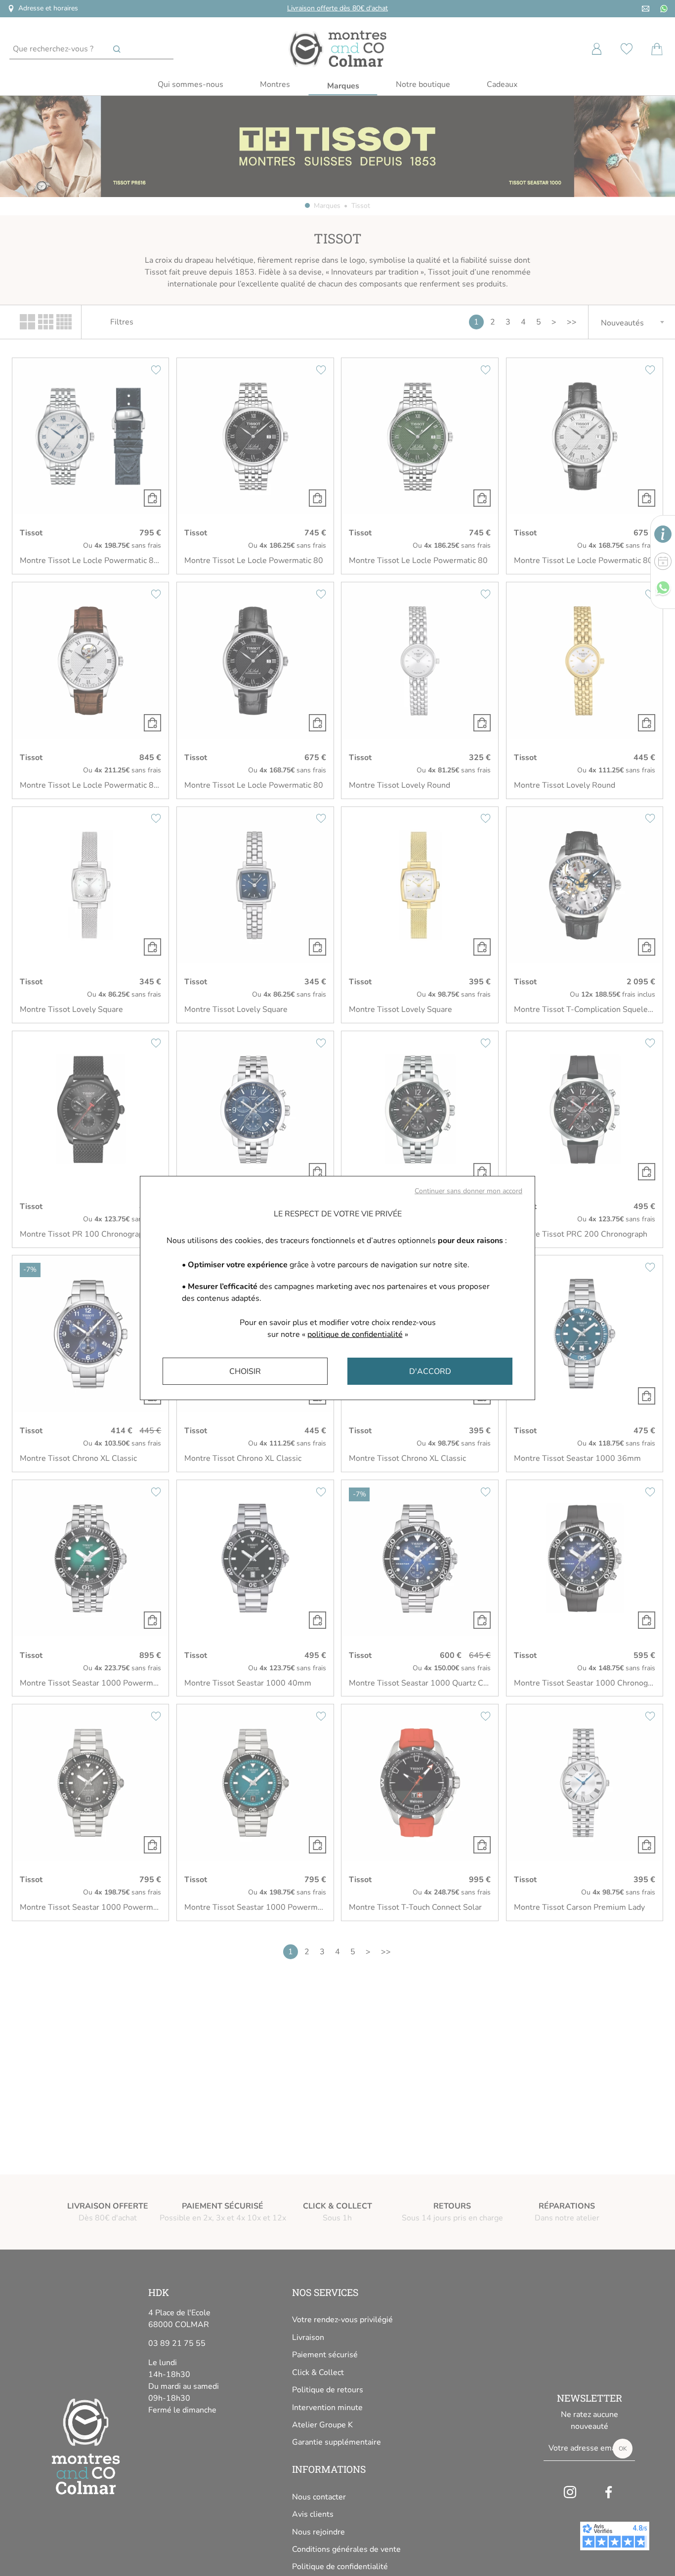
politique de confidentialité (355, 1334)
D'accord (430, 1371)
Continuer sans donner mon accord (468, 1191)
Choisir (245, 1371)
